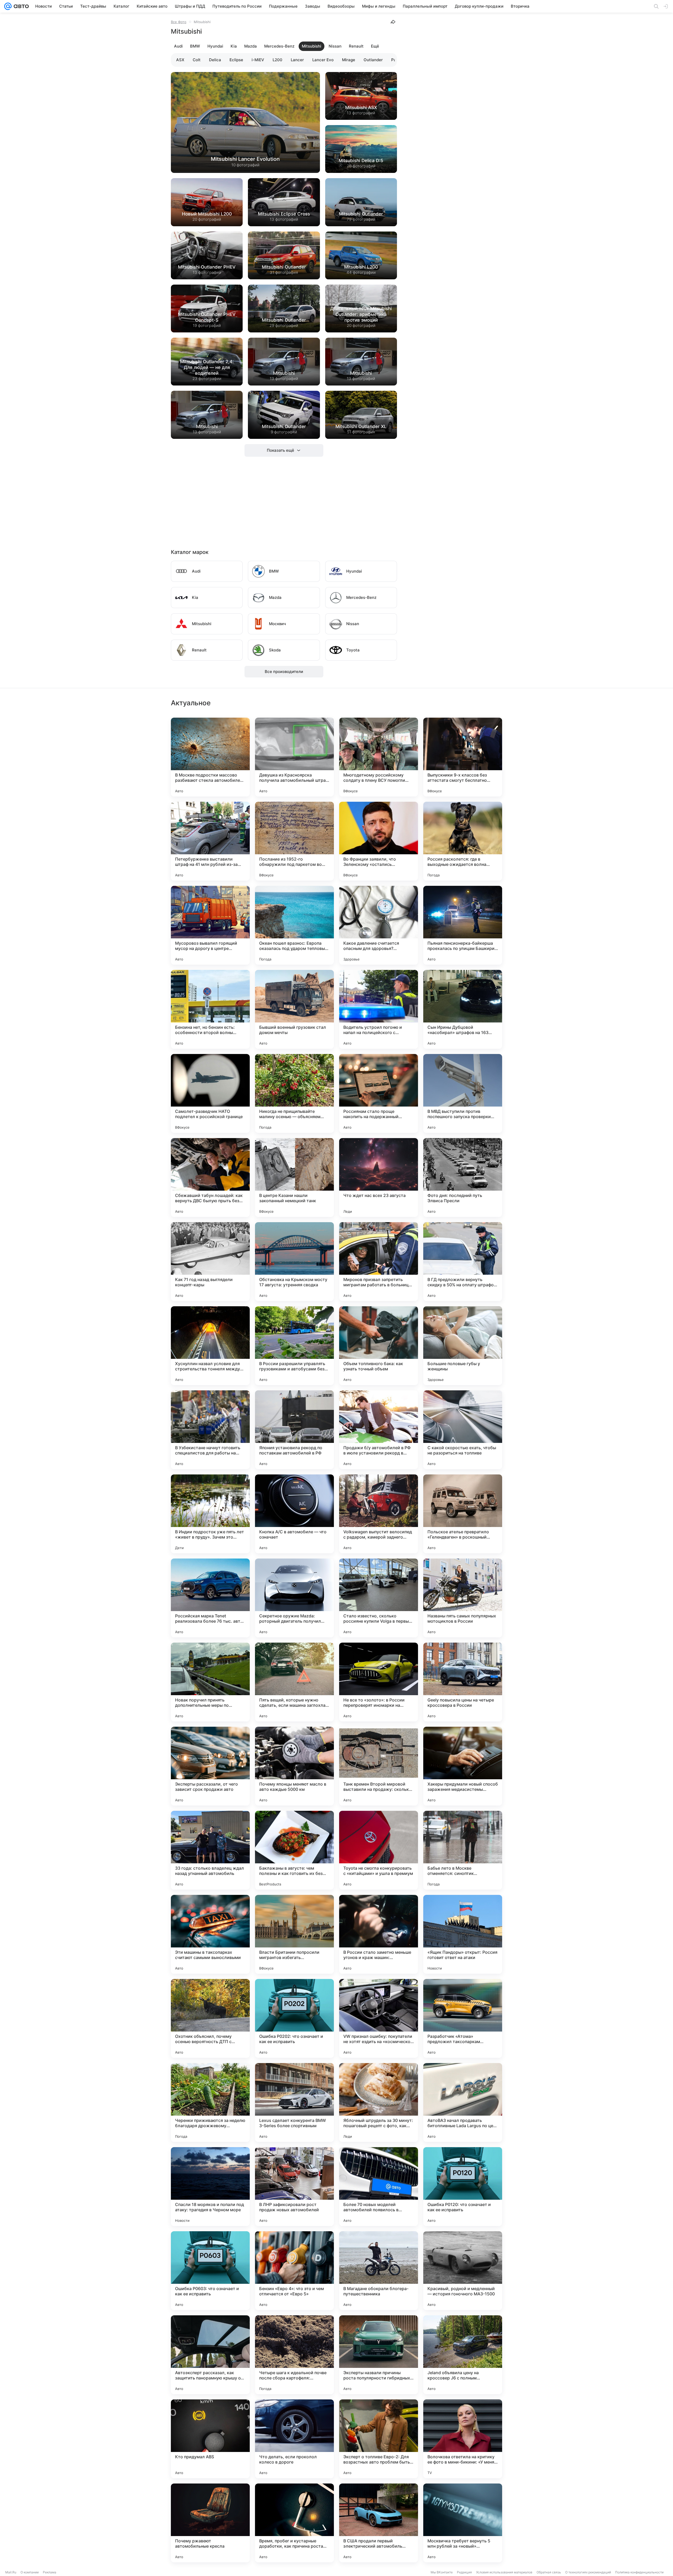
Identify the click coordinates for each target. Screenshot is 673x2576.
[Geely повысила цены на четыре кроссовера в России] (463, 1682)
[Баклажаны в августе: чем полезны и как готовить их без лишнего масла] (294, 1850)
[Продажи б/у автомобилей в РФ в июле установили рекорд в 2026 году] (379, 1430)
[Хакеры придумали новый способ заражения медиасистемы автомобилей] (463, 1766)
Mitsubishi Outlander (361, 214)
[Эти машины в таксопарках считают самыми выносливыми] (210, 1934)
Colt (197, 60)
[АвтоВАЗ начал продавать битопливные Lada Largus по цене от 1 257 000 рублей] (463, 2102)
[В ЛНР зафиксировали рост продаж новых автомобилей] (294, 2187)
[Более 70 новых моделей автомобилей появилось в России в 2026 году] (379, 2187)
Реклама (50, 2572)
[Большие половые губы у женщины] (463, 1346)
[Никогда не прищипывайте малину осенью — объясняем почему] (294, 1093)
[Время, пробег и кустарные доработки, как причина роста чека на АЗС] (294, 2523)
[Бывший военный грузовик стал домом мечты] (294, 1009)
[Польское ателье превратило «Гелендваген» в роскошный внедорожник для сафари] (463, 1514)
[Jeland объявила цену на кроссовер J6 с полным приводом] (463, 2355)
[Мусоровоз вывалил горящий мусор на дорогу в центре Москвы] (210, 925)
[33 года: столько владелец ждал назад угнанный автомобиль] (210, 1850)
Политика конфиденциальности (639, 2572)
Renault (356, 46)
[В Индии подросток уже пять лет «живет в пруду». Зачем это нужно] (210, 1514)
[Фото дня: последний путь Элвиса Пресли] (463, 1178)
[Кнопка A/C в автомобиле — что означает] (294, 1514)
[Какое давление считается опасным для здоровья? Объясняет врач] (379, 925)
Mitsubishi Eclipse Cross (284, 214)
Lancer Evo (323, 60)
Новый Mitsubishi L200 (207, 214)
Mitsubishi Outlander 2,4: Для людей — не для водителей (207, 367)
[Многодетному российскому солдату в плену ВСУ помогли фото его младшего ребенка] (379, 757)
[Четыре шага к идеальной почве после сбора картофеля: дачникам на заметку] (294, 2355)
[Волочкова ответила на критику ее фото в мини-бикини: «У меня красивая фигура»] (463, 2439)
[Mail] (8, 6)
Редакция (464, 2572)
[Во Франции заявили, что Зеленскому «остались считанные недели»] (379, 841)
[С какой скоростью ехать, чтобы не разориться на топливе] (463, 1430)
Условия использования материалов (504, 2572)
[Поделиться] (393, 22)
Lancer (297, 60)
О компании (30, 2572)
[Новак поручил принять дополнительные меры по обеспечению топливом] (210, 1682)
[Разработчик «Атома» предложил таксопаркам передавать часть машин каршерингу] (463, 2018)
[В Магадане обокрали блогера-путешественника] (379, 2271)
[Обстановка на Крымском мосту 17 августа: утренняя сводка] (294, 1262)
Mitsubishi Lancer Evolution (245, 159)
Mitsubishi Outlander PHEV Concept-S (207, 317)
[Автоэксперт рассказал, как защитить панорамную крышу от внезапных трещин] (210, 2355)
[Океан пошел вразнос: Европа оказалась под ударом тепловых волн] (294, 925)
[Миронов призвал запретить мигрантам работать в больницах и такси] (379, 1262)
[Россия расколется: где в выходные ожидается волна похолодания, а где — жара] (463, 841)
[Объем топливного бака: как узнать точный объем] (379, 1346)
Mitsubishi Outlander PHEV (207, 267)
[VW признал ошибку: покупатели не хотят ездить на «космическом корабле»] (379, 2018)
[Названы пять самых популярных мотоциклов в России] (463, 1598)
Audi (178, 46)
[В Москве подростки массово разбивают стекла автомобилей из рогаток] (210, 757)
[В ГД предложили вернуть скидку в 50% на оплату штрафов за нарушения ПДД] (463, 1262)
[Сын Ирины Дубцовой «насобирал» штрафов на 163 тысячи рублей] (463, 1009)
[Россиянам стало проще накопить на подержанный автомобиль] (379, 1093)
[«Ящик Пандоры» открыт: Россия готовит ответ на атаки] (463, 1934)
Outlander (373, 60)
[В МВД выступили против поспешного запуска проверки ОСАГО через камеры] (463, 1093)
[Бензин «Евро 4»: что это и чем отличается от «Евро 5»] (294, 2271)
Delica (215, 60)
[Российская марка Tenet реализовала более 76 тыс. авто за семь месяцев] (210, 1598)
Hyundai (215, 46)
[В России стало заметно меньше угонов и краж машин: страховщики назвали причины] (379, 1934)
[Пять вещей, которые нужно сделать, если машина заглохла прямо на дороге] (294, 1682)
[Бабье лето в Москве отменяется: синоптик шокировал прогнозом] (463, 1850)
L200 (277, 60)
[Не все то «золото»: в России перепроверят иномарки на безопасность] (379, 1682)
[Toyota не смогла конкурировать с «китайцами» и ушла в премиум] (379, 1850)
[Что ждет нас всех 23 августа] (379, 1178)
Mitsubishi (312, 46)
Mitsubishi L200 (361, 267)
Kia (234, 46)
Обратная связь (549, 2572)
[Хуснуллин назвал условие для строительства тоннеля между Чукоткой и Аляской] (210, 1346)
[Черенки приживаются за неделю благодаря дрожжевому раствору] (210, 2102)
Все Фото (179, 22)
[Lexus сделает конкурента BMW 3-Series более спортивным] (294, 2102)
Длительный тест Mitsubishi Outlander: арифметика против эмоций (361, 314)
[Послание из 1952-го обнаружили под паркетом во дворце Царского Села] (294, 841)
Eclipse (236, 60)
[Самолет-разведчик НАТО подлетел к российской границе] (210, 1093)
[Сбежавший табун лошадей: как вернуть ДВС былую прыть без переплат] (210, 1178)
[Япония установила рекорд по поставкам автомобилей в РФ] (294, 1430)
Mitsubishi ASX (361, 107)
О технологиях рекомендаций (588, 2572)
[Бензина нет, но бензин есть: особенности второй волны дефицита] (210, 1009)
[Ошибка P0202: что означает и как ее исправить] (294, 2018)
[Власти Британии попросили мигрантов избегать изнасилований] (294, 1934)
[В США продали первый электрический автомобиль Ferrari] (379, 2523)
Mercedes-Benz (279, 46)
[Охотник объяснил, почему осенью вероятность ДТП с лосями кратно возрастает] (210, 2018)
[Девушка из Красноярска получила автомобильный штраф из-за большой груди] (294, 757)
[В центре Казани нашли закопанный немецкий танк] (294, 1178)
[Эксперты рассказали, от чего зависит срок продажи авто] (210, 1766)
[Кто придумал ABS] (210, 2439)
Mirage (349, 60)
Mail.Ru (11, 2572)
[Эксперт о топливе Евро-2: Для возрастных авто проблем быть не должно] (379, 2439)
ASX (180, 60)
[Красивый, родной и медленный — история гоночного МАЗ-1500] (463, 2271)
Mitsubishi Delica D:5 (361, 161)
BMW (195, 46)
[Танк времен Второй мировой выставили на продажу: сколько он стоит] (379, 1766)
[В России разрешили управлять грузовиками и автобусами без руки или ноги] (294, 1346)
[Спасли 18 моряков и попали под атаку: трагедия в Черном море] (210, 2187)
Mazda (251, 46)
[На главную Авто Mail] (20, 6)
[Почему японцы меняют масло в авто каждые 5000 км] (294, 1766)
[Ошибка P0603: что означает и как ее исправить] (210, 2271)
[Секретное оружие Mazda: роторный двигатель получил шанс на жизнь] (294, 1598)
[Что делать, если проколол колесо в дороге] (294, 2439)
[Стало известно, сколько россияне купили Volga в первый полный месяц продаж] (379, 1598)
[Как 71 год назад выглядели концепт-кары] (210, 1262)
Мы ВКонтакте (442, 2572)
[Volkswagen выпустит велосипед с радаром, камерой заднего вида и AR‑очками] (379, 1514)
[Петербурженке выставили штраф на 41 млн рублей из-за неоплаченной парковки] (210, 841)
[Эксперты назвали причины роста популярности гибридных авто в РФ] (379, 2355)
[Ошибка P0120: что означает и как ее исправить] (463, 2187)
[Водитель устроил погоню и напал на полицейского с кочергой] (379, 1009)
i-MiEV (258, 60)
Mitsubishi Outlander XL (361, 426)
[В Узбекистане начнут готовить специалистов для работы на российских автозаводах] (210, 1430)
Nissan (335, 46)
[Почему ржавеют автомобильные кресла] (210, 2523)
